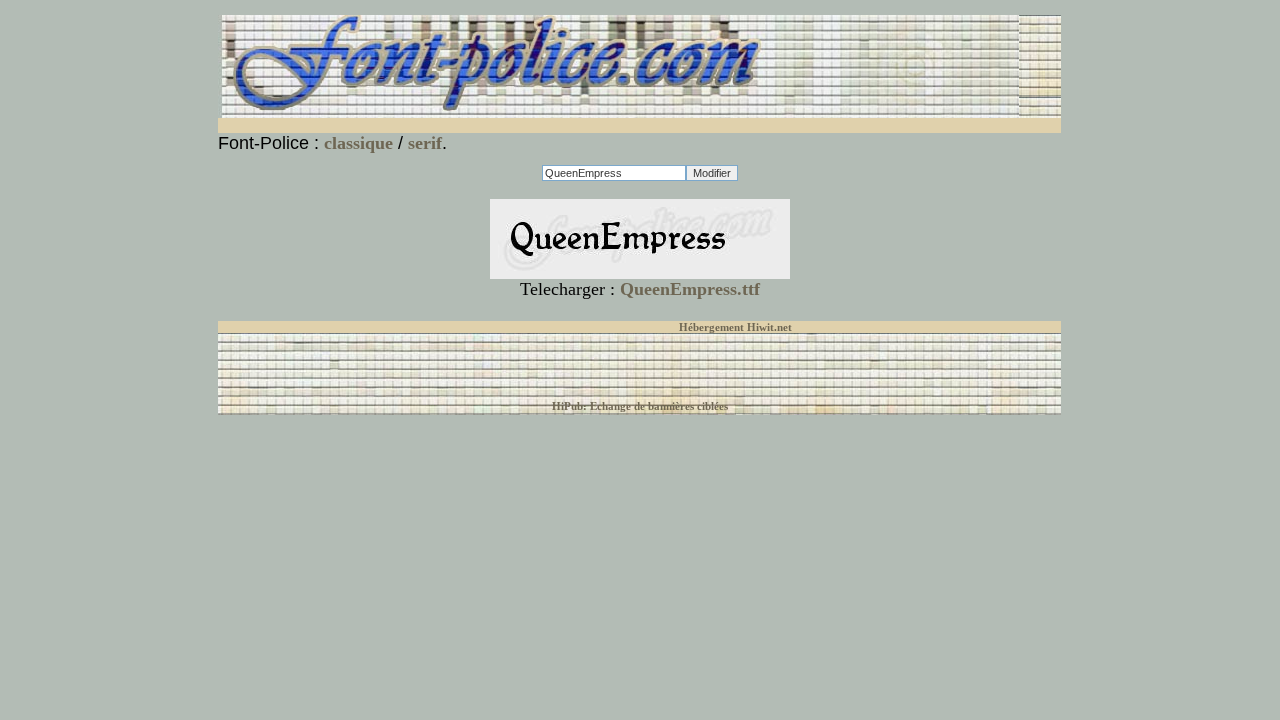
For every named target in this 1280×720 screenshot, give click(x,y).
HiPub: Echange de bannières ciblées (640, 406)
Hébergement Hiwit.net (735, 327)
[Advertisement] (461, 125)
